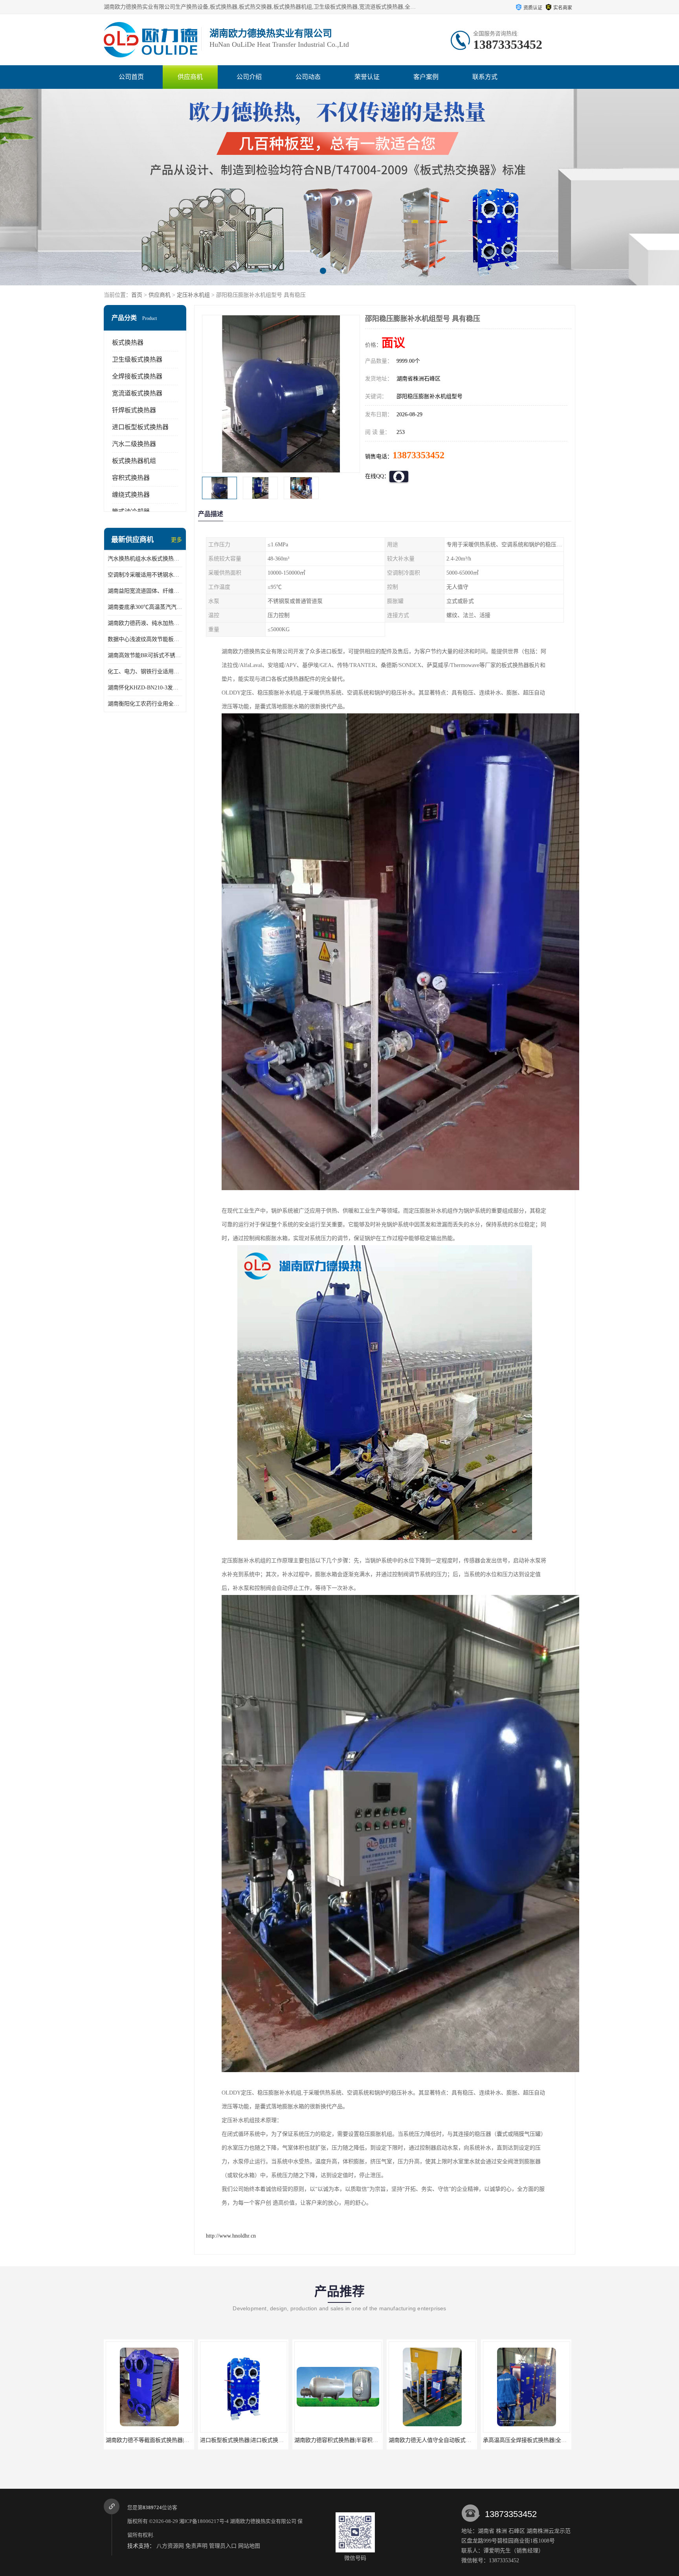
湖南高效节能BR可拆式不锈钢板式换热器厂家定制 (145, 655)
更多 (176, 540)
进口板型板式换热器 (140, 427)
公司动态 (308, 77)
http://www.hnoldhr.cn (231, 2236)
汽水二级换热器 (134, 444)
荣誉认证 (367, 77)
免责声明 (196, 2546)
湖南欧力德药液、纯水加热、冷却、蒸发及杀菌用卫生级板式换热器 (145, 623)
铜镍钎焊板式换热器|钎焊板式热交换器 (436, 2440)
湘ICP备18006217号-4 (204, 2521)
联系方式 (485, 77)
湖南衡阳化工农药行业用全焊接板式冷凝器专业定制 (145, 704)
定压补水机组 (193, 295)
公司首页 (131, 77)
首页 (137, 295)
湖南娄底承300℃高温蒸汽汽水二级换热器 (145, 607)
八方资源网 (170, 2546)
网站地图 (249, 2546)
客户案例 (426, 77)
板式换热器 (128, 343)
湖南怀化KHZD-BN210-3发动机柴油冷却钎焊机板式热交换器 (145, 688)
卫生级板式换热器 (137, 359)
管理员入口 (223, 2546)
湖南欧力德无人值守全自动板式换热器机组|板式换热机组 (269, 2440)
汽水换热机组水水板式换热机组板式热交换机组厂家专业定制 (145, 559)
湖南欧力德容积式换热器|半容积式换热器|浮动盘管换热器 (176, 2440)
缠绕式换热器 (131, 495)
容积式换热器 (131, 478)
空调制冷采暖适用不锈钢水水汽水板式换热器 (145, 575)
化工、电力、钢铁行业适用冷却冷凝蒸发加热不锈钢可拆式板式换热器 (145, 672)
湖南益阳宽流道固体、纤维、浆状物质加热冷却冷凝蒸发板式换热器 (145, 591)
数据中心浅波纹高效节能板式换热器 (145, 639)
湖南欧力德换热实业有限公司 (263, 2521)
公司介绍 (249, 77)
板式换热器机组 (134, 461)
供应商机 (190, 77)
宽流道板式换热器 (137, 393)
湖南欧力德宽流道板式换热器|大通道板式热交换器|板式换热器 (558, 2440)
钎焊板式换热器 (134, 410)
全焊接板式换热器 (137, 376)
